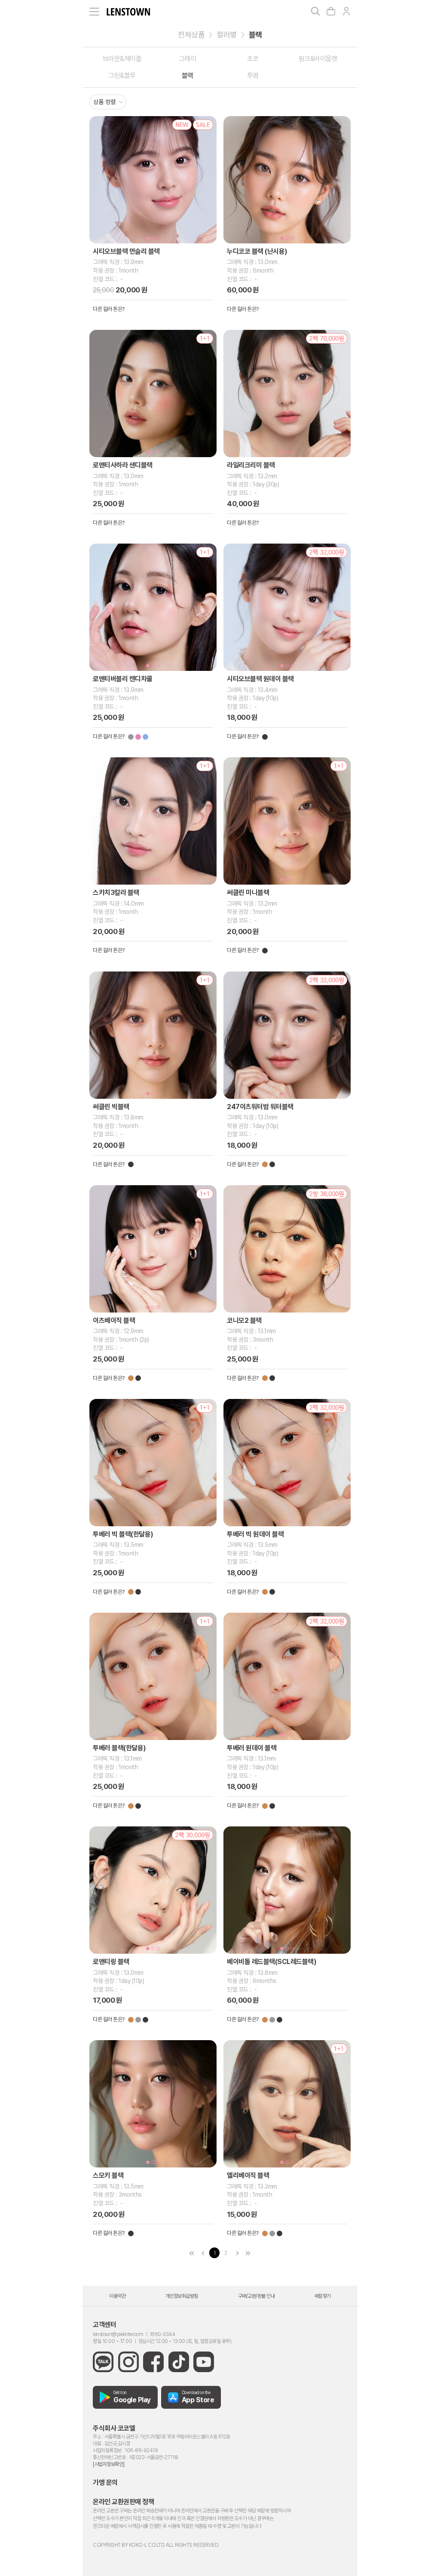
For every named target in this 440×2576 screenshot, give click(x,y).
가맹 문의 (105, 2482)
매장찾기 (323, 2296)
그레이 (188, 59)
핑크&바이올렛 (318, 59)
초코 (253, 59)
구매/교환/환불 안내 (257, 2296)
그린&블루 (122, 75)
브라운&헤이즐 (122, 59)
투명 (253, 75)
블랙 (255, 35)
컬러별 (227, 35)
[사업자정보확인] (109, 2464)
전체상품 (191, 35)
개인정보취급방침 (182, 2296)
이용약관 (117, 2296)
